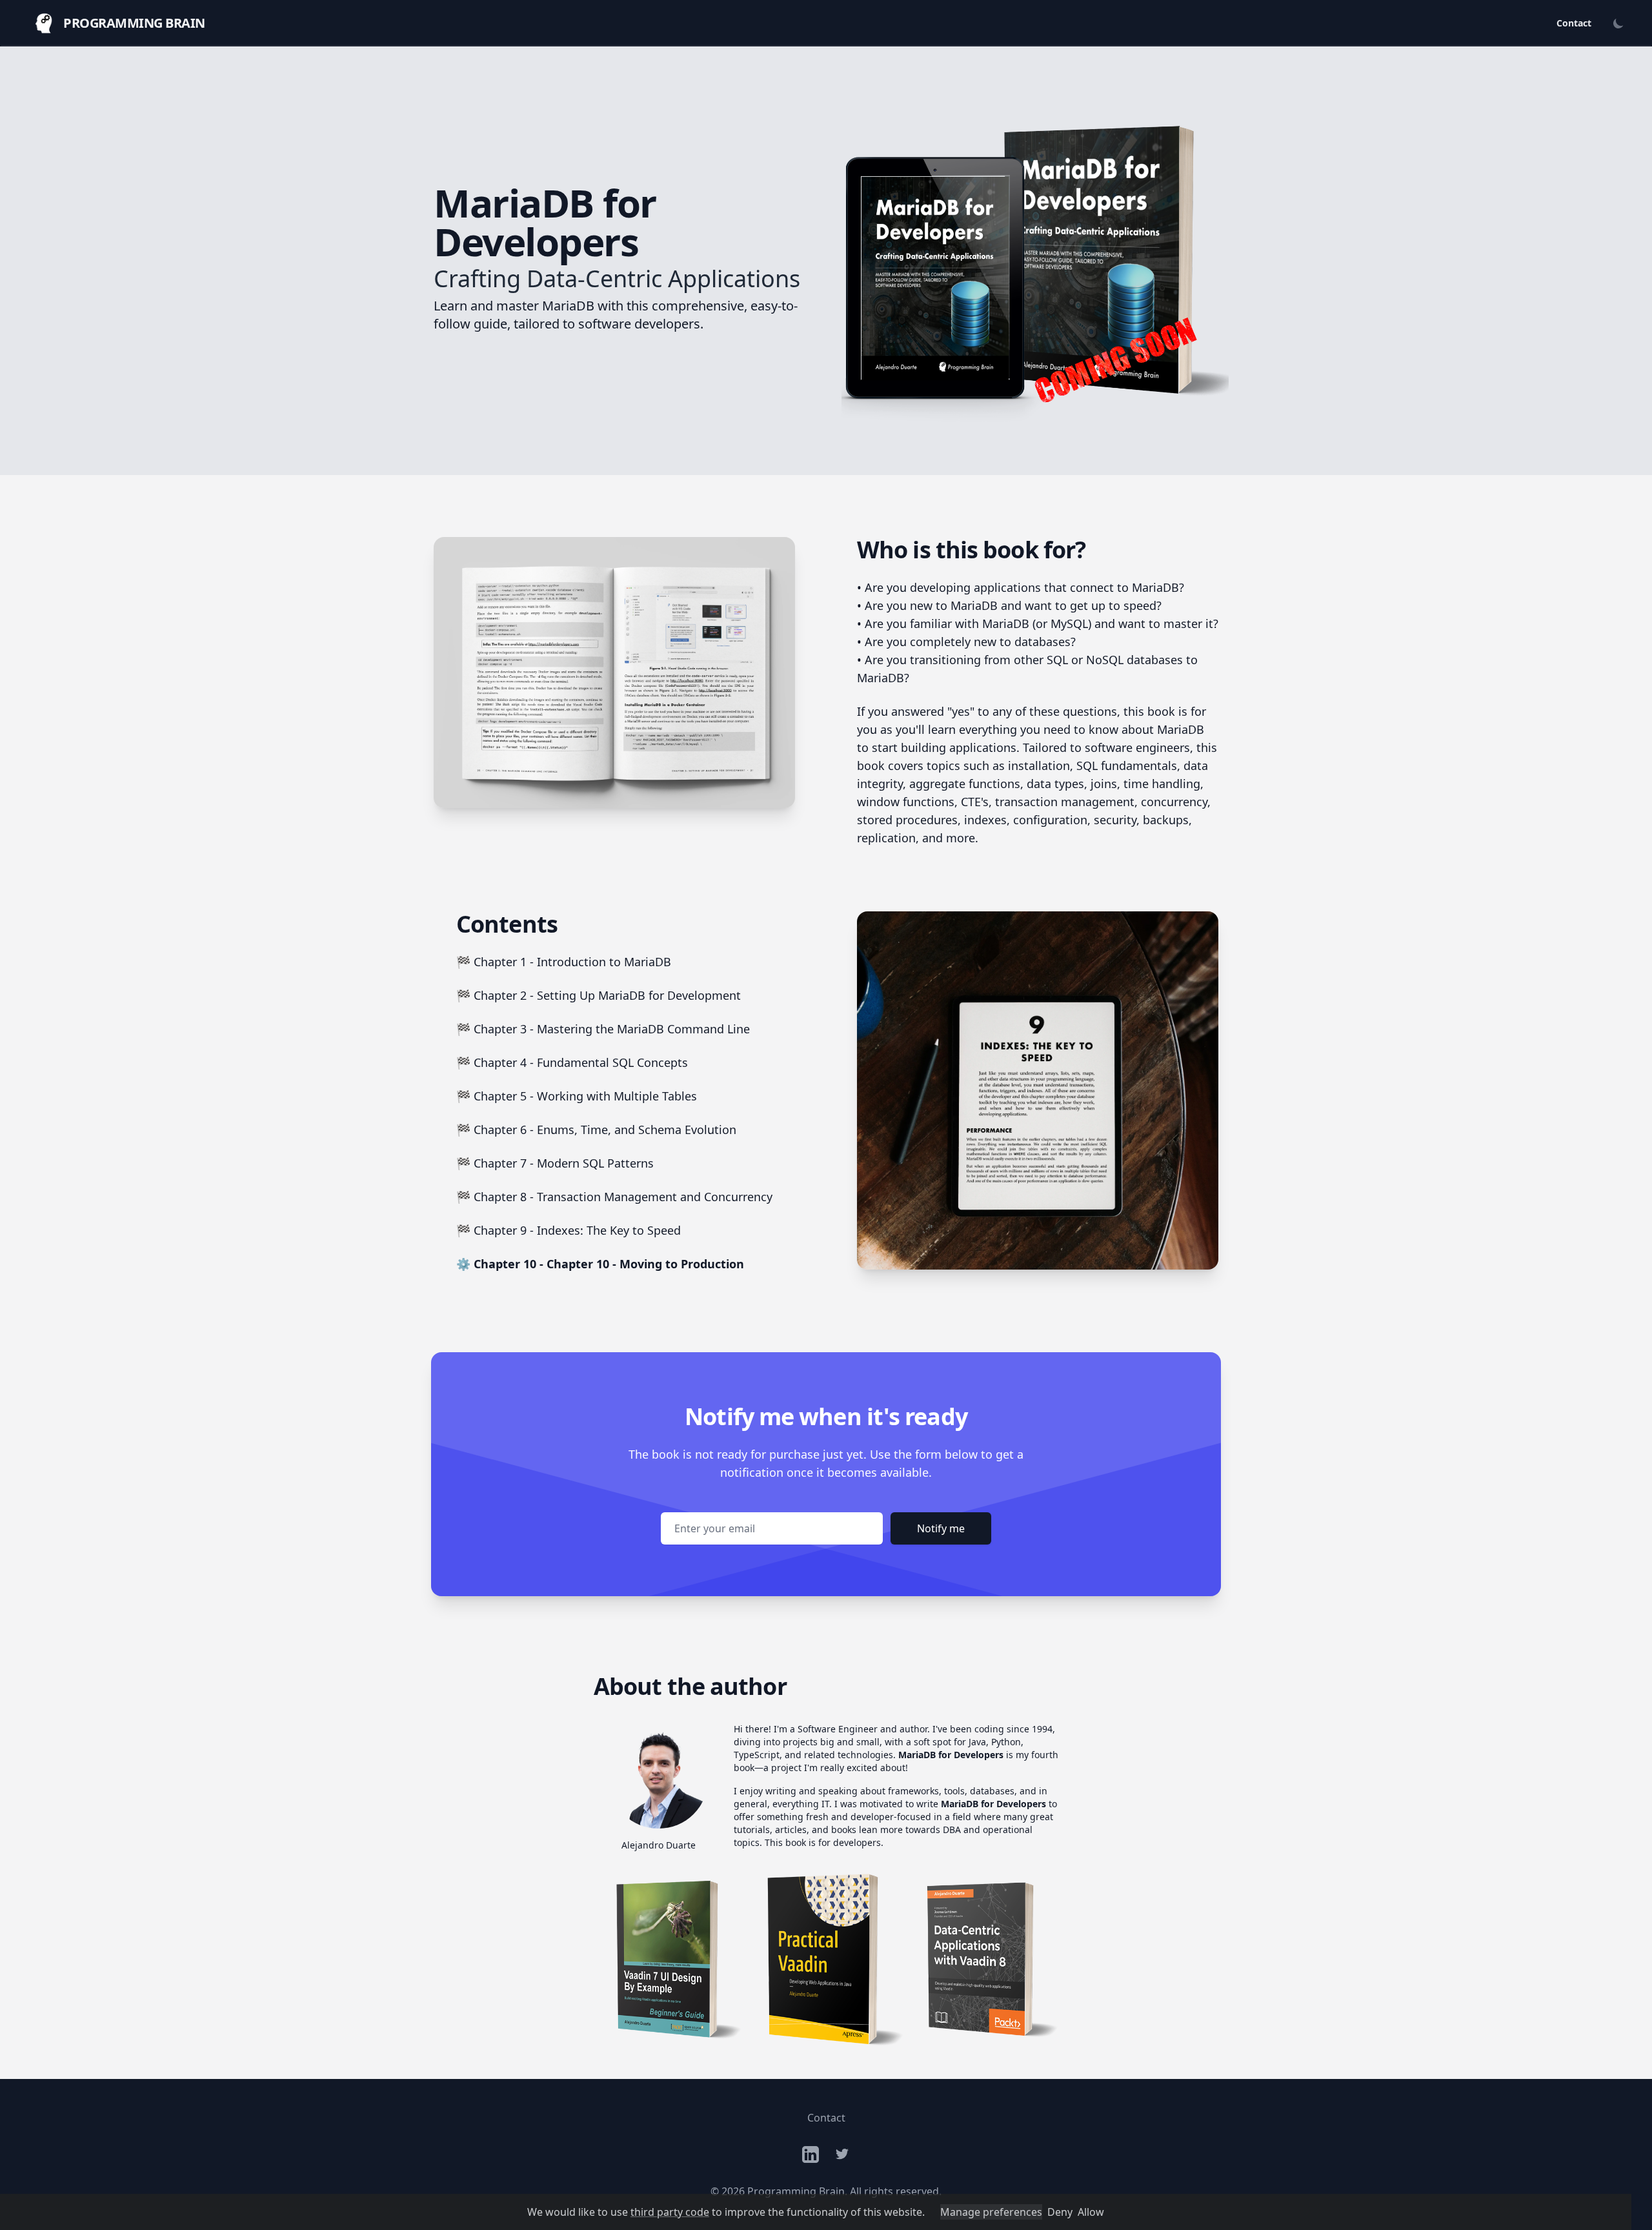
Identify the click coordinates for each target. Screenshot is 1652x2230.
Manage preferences (991, 2212)
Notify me (941, 1528)
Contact (1574, 23)
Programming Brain (796, 2191)
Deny (1060, 2212)
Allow (1091, 2212)
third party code (670, 2212)
